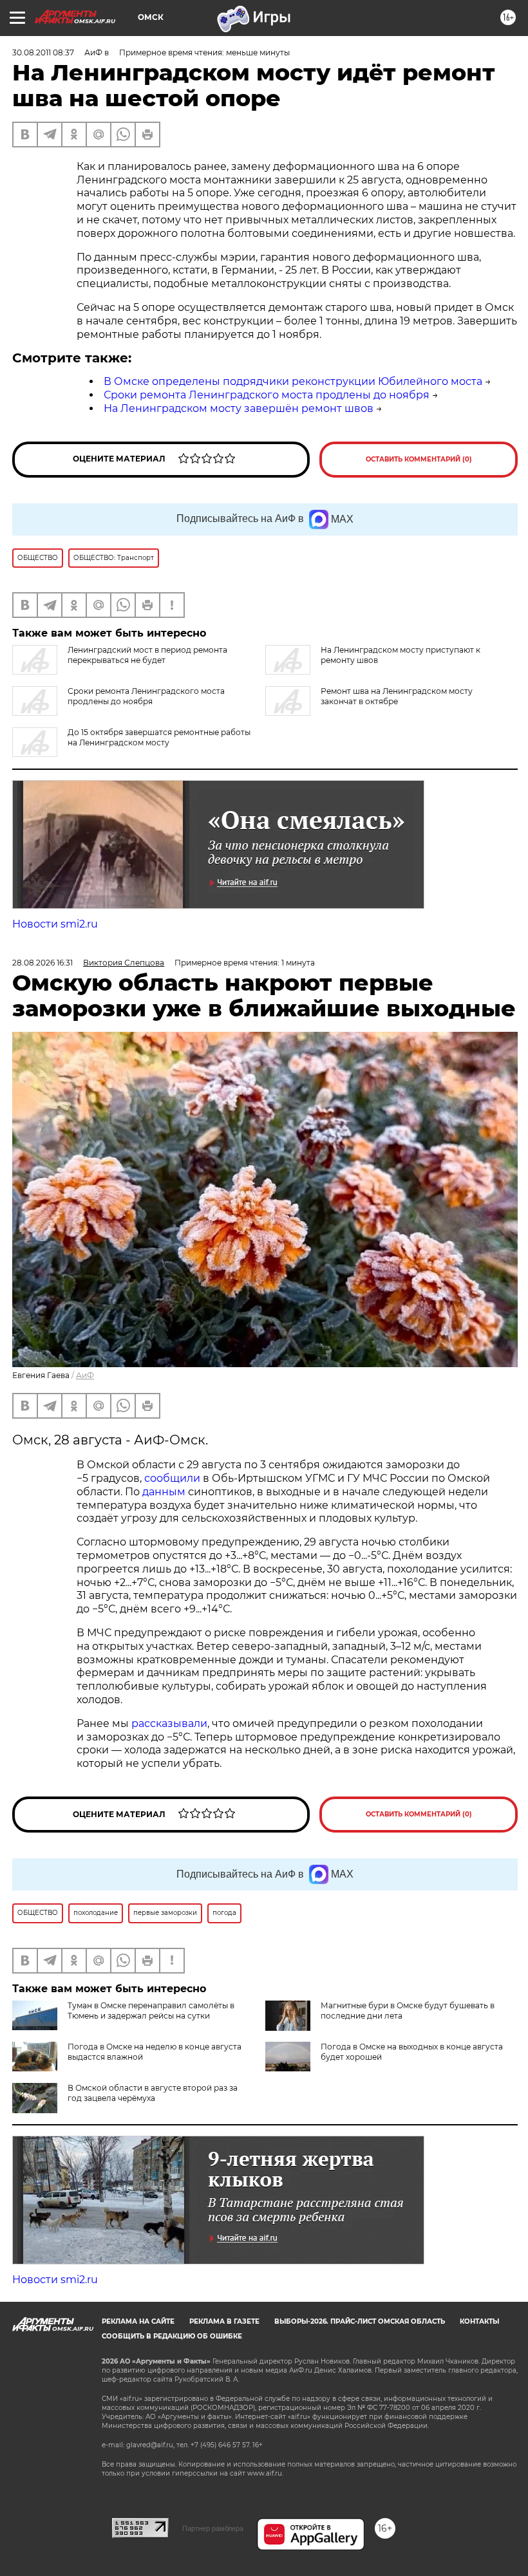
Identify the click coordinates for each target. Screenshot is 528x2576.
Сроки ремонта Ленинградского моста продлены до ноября (267, 395)
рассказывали (169, 1723)
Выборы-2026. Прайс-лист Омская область (360, 2321)
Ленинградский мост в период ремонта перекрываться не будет (147, 655)
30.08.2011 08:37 (43, 52)
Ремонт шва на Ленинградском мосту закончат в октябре (397, 696)
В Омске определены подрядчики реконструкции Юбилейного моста (293, 381)
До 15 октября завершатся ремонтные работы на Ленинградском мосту (159, 737)
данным (164, 1492)
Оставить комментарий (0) (419, 459)
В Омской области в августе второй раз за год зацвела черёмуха (153, 2093)
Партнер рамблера (213, 2528)
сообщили (172, 1478)
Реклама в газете (224, 2321)
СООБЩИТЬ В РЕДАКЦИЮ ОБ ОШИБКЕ (172, 2336)
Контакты (479, 2321)
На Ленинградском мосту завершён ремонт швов (239, 408)
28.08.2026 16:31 (42, 963)
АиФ (85, 1375)
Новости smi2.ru (55, 924)
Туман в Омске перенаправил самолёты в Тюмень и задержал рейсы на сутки (151, 2011)
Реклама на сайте (138, 2321)
